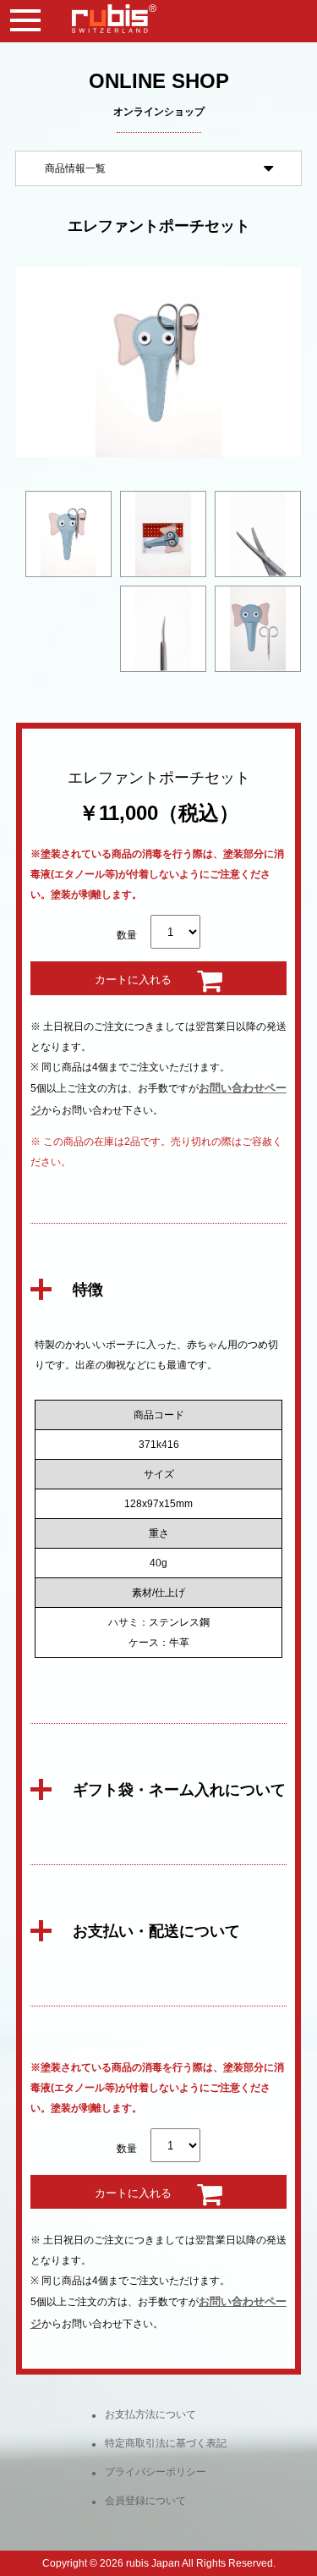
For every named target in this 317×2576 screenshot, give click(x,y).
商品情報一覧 (75, 168)
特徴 (88, 1290)
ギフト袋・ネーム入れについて (179, 1790)
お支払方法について (150, 2414)
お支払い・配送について (156, 1931)
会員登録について (145, 2501)
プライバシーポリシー (156, 2472)
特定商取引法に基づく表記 (166, 2443)
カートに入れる (133, 980)
